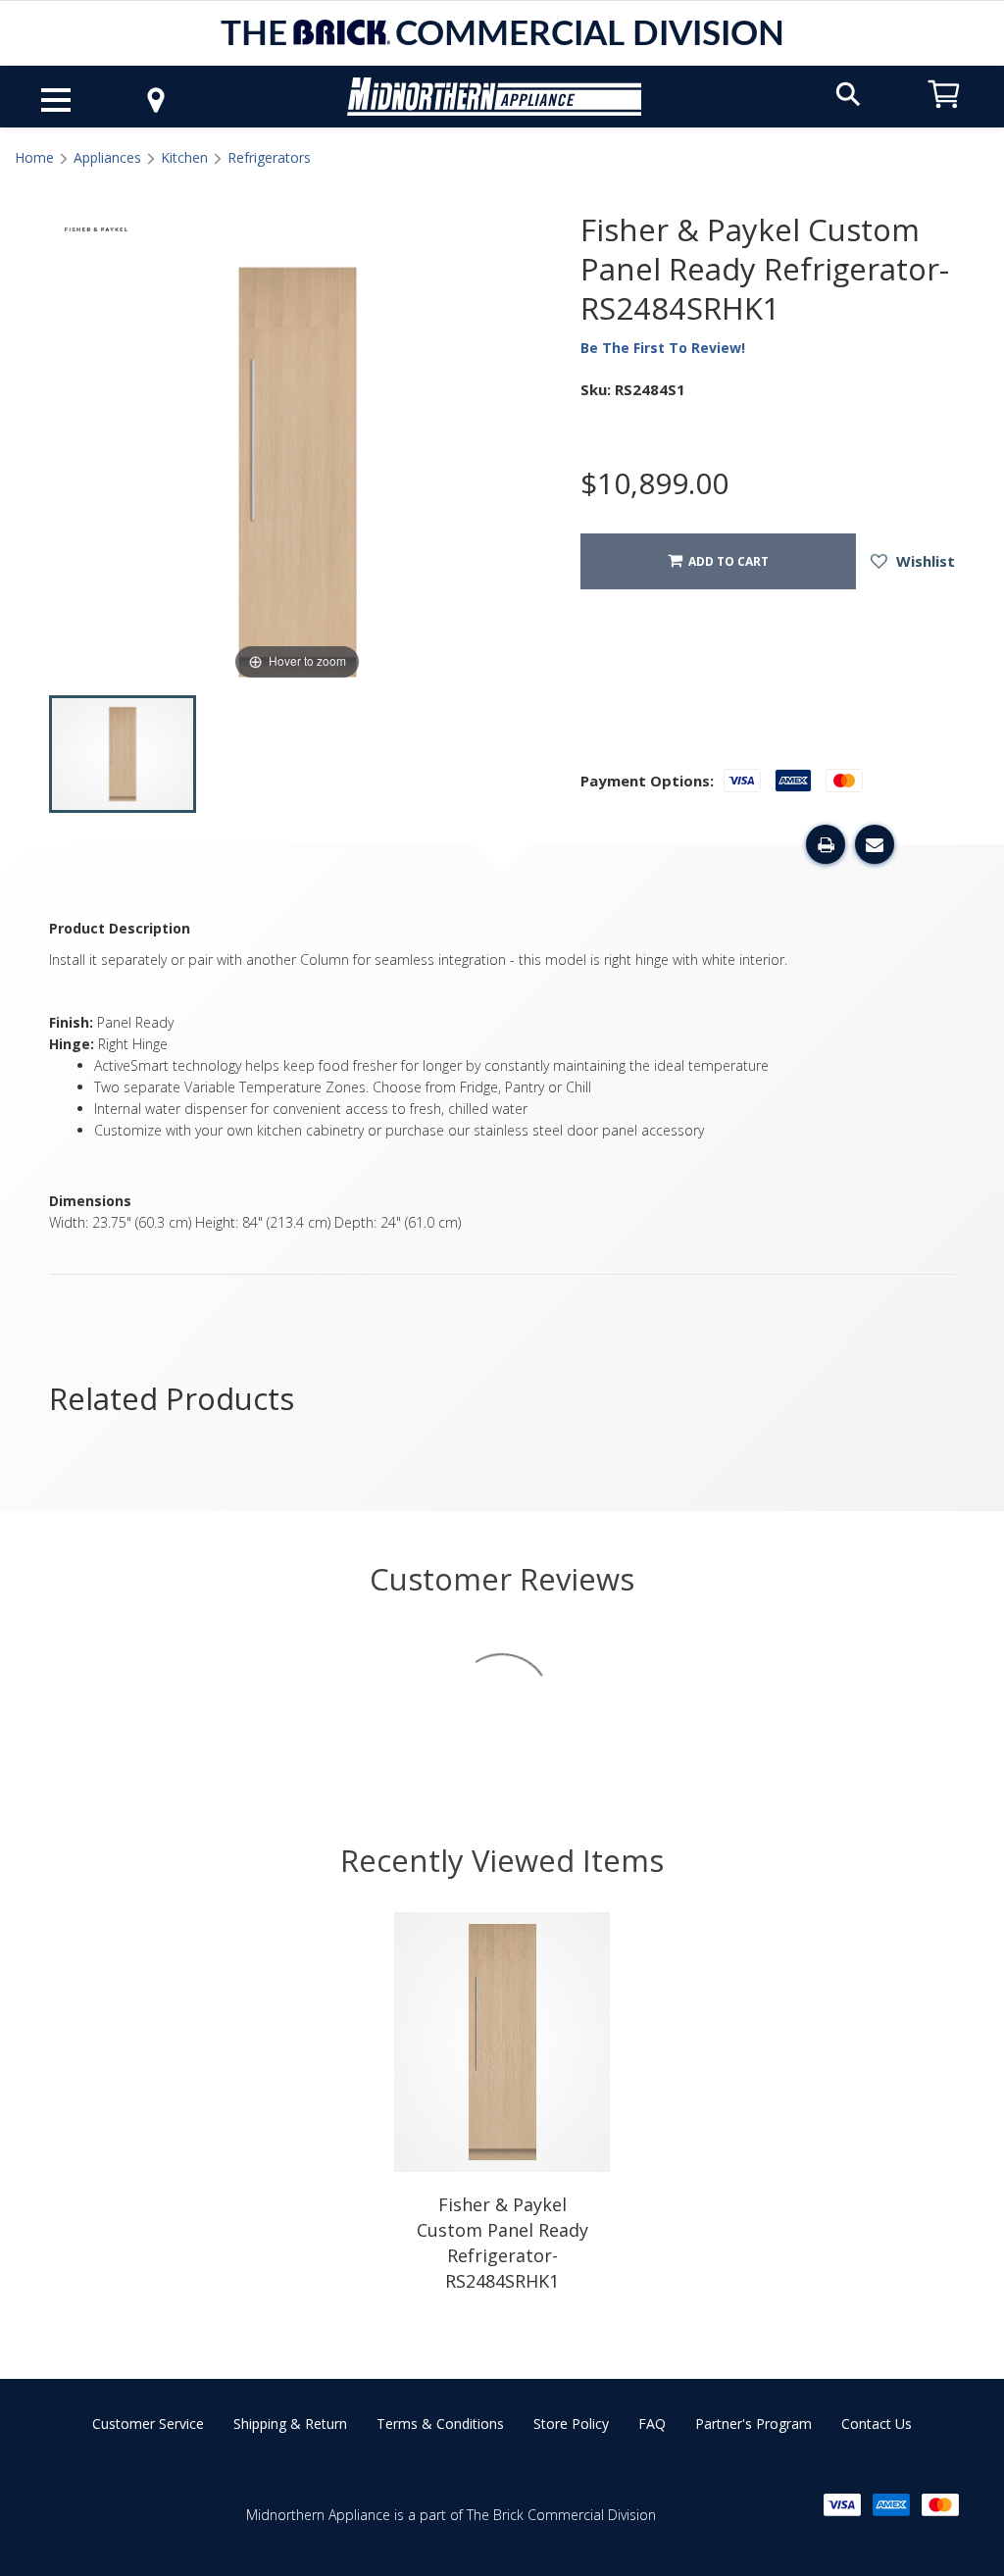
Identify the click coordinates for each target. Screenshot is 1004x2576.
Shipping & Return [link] (290, 2424)
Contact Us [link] (877, 2424)
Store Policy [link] (571, 2424)
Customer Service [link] (148, 2424)
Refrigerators (269, 157)
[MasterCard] (940, 2505)
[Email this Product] (875, 844)
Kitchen (184, 157)
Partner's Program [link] (753, 2424)
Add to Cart (726, 561)
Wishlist (924, 561)
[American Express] (891, 2505)
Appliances (107, 157)
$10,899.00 (654, 483)
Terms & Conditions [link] (440, 2424)
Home (34, 157)
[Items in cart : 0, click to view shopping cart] (944, 117)
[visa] (842, 2505)
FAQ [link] (652, 2424)
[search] (848, 93)
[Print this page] (826, 844)
